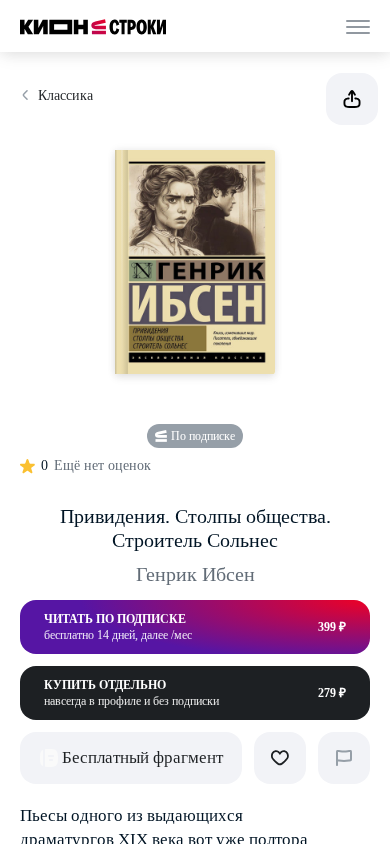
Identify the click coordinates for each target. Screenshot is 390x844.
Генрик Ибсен (195, 574)
